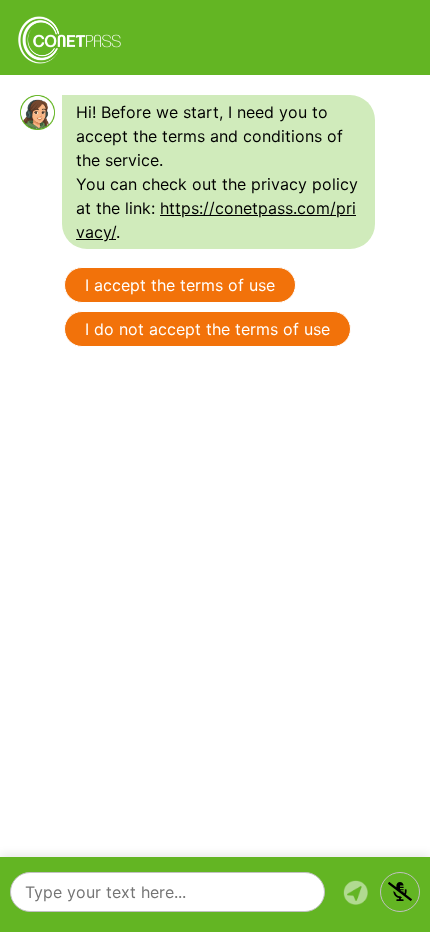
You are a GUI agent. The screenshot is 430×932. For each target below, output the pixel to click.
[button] (400, 892)
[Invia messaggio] (355, 892)
